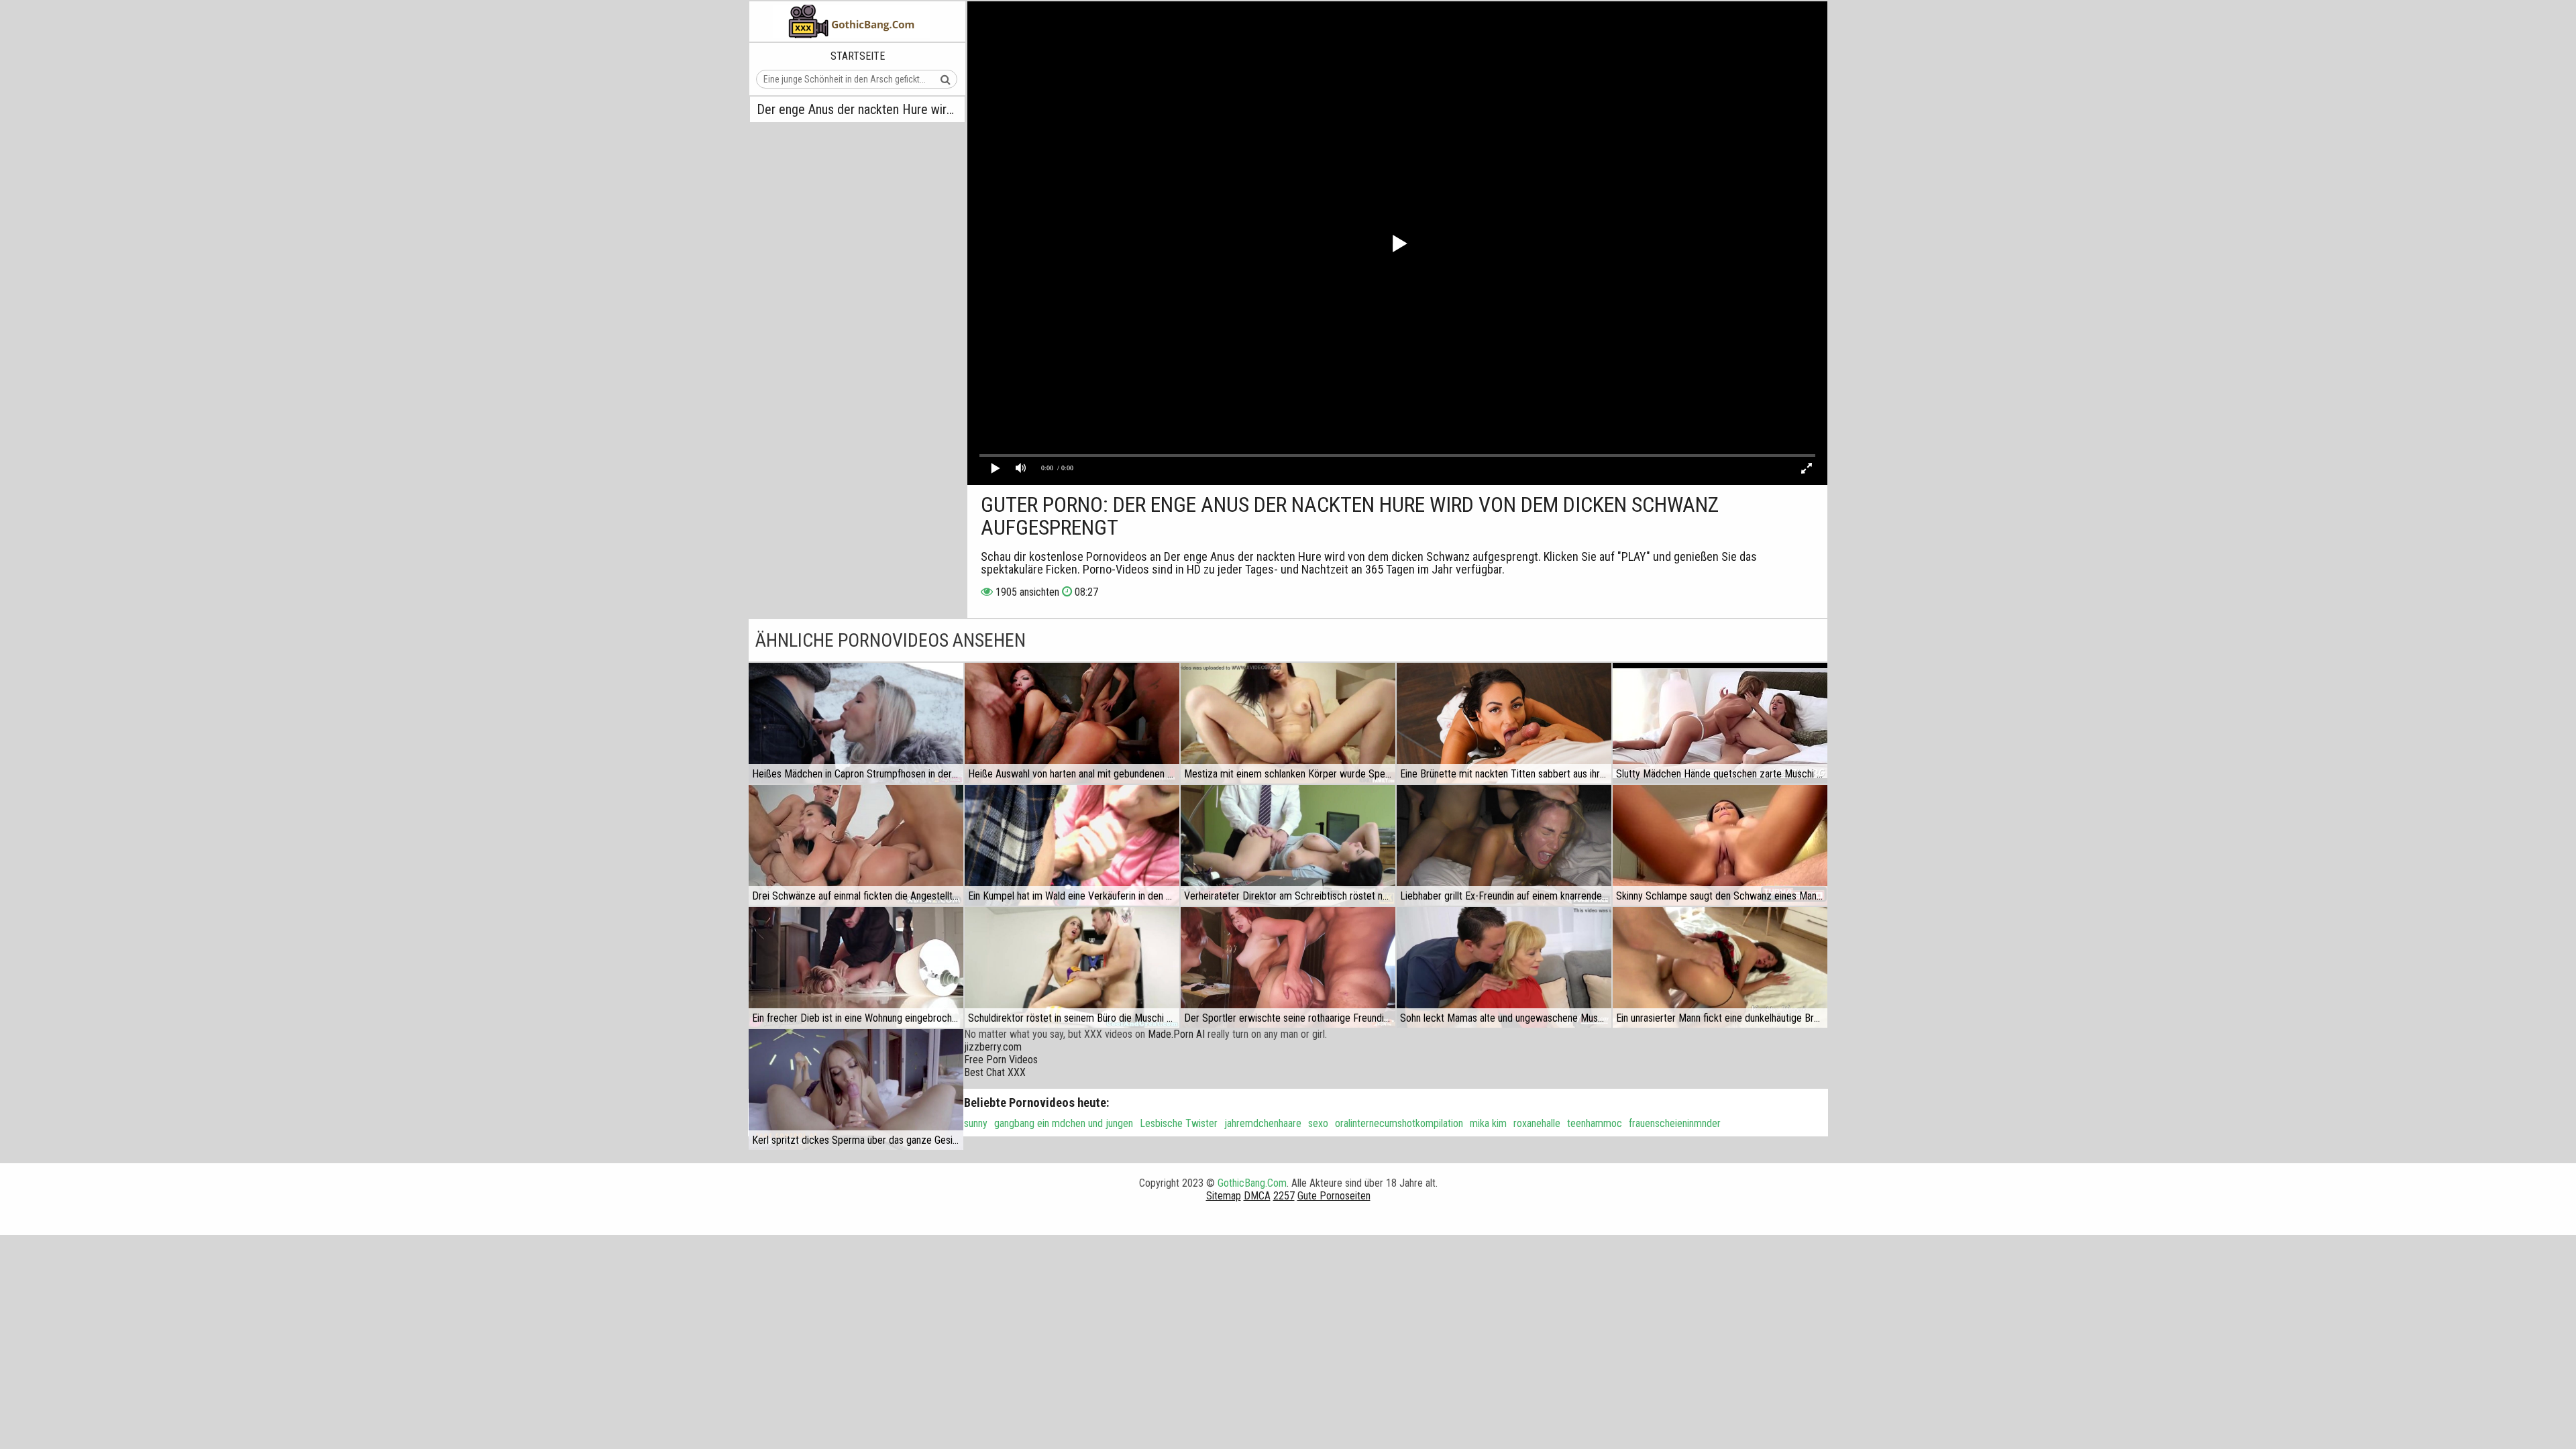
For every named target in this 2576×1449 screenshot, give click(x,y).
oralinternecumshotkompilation (1399, 1123)
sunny (976, 1123)
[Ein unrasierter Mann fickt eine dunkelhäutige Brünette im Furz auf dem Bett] (1720, 967)
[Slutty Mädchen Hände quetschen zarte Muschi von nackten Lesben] (1720, 723)
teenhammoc (1595, 1123)
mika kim (1488, 1123)
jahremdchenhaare (1263, 1123)
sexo (1318, 1123)
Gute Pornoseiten (1334, 1196)
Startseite (858, 56)
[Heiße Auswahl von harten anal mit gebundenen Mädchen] (1072, 723)
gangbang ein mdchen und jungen (1064, 1123)
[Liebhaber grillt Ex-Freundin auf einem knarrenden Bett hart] (1504, 845)
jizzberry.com (993, 1047)
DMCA (1257, 1196)
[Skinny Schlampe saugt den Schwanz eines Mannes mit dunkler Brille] (1720, 845)
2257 (1284, 1196)
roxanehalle (1537, 1123)
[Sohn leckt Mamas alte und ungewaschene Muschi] (1504, 967)
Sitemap (1224, 1196)
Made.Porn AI (1176, 1034)
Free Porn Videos (1001, 1060)
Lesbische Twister (1179, 1123)
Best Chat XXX (995, 1072)
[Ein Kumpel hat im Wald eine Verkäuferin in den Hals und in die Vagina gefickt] (1072, 845)
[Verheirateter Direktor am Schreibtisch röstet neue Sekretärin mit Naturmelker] (1288, 845)
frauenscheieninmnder (1675, 1123)
